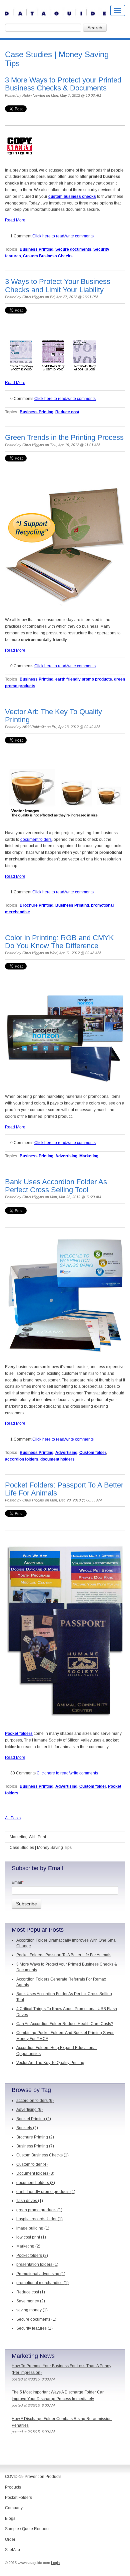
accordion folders (22, 1459)
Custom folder (93, 1453)
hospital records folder (39, 2219)
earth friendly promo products (84, 679)
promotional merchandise (42, 2283)
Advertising (66, 1156)
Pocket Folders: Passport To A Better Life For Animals (64, 1489)
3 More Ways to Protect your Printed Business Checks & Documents (63, 84)
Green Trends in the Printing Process (64, 437)
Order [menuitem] (10, 2539)
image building (33, 2228)
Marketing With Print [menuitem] (28, 1837)
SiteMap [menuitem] (12, 2550)
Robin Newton (34, 95)
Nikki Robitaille (34, 727)
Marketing (89, 1156)
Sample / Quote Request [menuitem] (27, 2529)
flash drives (30, 2201)
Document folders (35, 2173)
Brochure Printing (36, 905)
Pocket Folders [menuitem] (18, 2498)
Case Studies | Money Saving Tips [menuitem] (41, 1848)
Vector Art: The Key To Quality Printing (53, 716)
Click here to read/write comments (63, 236)
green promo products (39, 2210)
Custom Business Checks (48, 256)
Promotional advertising (41, 2274)
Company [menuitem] (14, 2508)
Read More (15, 220)
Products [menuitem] (13, 2487)
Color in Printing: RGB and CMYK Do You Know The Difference (59, 942)
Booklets (27, 2128)
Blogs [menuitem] (10, 2518)
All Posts (13, 1818)
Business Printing (36, 249)
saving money (32, 2310)
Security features (34, 2328)
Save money (31, 2301)
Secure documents (73, 249)
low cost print (31, 2237)
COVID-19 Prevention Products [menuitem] (33, 2477)
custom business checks (72, 196)
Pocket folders (19, 1734)
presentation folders (37, 2264)
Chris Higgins (33, 297)
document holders (57, 1459)
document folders (36, 839)
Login (55, 2563)
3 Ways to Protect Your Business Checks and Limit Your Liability (58, 285)
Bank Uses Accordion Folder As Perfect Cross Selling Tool (56, 1186)
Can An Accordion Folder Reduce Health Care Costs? (65, 2024)
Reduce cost (67, 412)
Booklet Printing (34, 2119)
